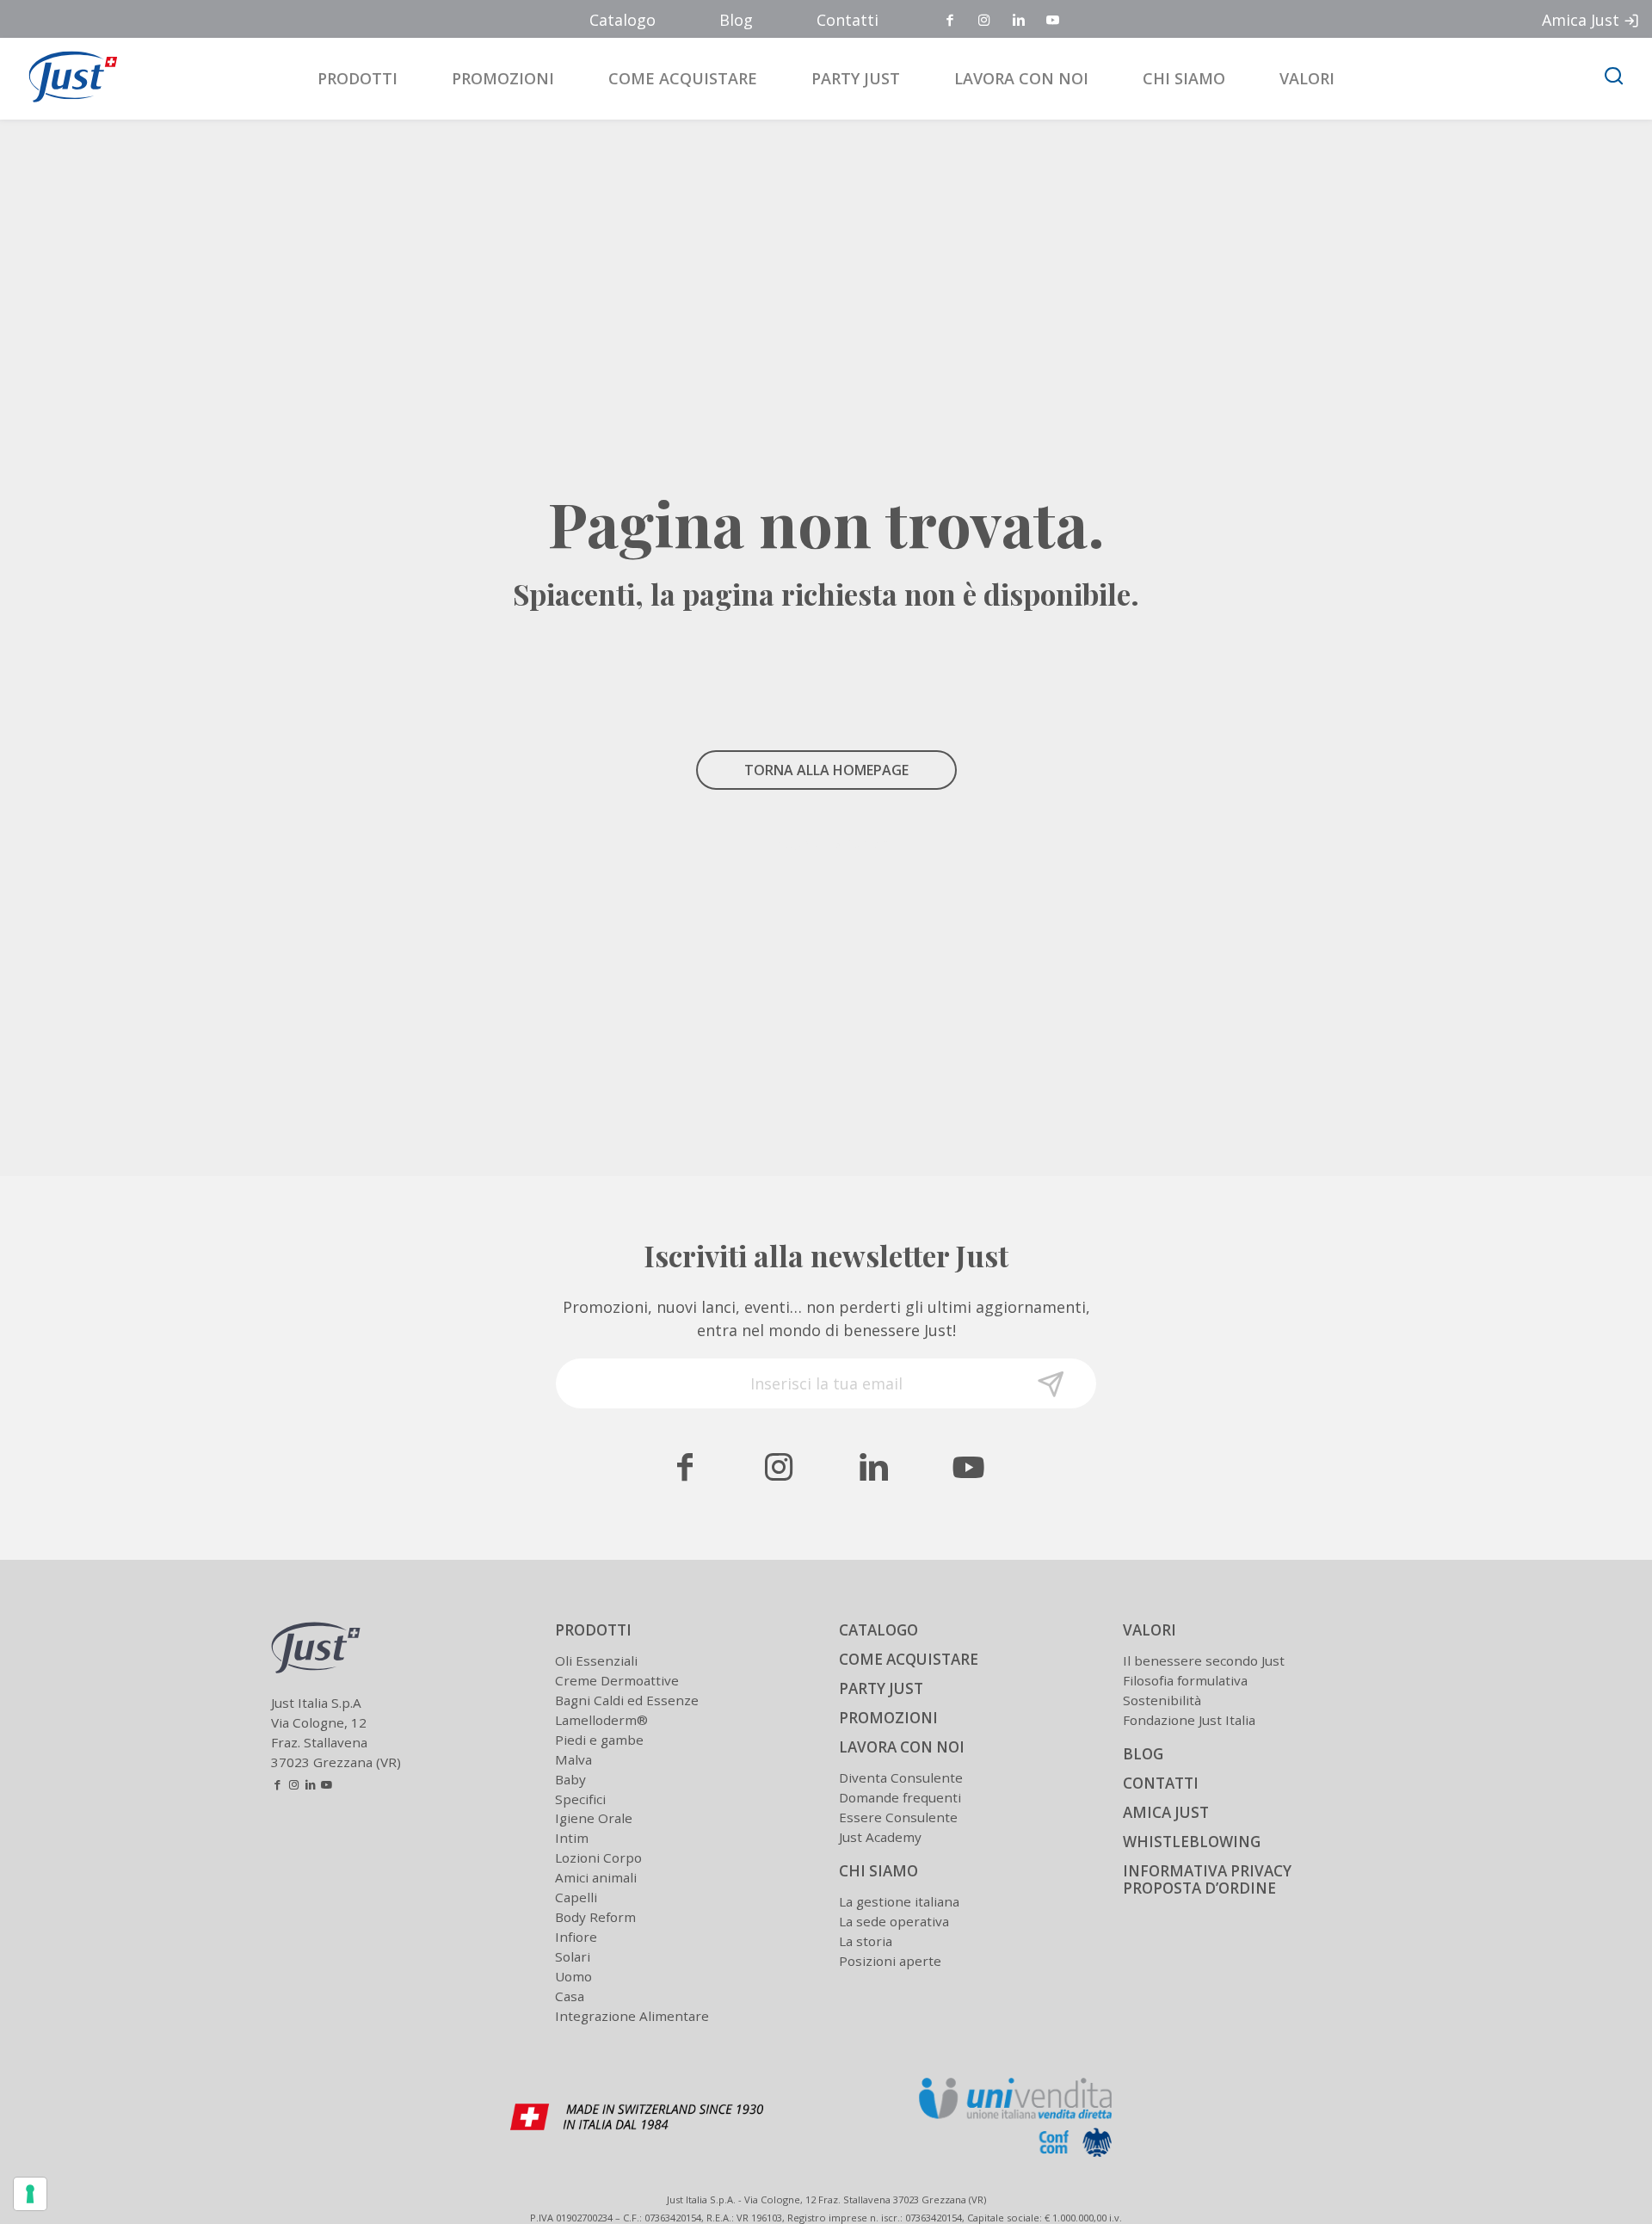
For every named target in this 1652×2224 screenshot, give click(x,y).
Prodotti (358, 78)
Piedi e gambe (599, 1740)
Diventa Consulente (901, 1777)
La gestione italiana (899, 1901)
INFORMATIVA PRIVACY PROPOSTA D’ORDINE (1207, 1880)
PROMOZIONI (888, 1718)
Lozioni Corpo (598, 1857)
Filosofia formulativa (1185, 1680)
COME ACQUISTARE (909, 1659)
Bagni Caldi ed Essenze (627, 1700)
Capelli (576, 1897)
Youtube (1054, 21)
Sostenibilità (1162, 1700)
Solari (573, 1956)
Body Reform (595, 1917)
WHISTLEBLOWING (1192, 1842)
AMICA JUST (1166, 1812)
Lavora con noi (1021, 78)
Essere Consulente (898, 1817)
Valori (1307, 78)
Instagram (985, 21)
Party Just (856, 78)
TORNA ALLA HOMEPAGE (826, 770)
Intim (572, 1838)
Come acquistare (683, 78)
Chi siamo (1184, 78)
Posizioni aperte (890, 1961)
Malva (573, 1759)
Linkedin (1020, 21)
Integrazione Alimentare (632, 2016)
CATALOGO (878, 1630)
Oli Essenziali (596, 1660)
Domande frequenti (900, 1797)
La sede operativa (894, 1921)
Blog (736, 20)
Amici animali (596, 1877)
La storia (866, 1941)
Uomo (573, 1976)
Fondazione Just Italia (1189, 1720)
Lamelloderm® (601, 1720)
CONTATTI (1161, 1783)
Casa (570, 1996)
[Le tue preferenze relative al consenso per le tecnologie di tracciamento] (30, 2194)
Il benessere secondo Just (1204, 1660)
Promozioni (503, 78)
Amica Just (1581, 20)
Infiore (576, 1937)
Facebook (951, 21)
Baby (570, 1779)
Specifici (580, 1799)
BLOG (1143, 1754)
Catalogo (623, 20)
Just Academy (880, 1837)
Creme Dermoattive (617, 1680)
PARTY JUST (881, 1688)
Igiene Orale (594, 1818)
